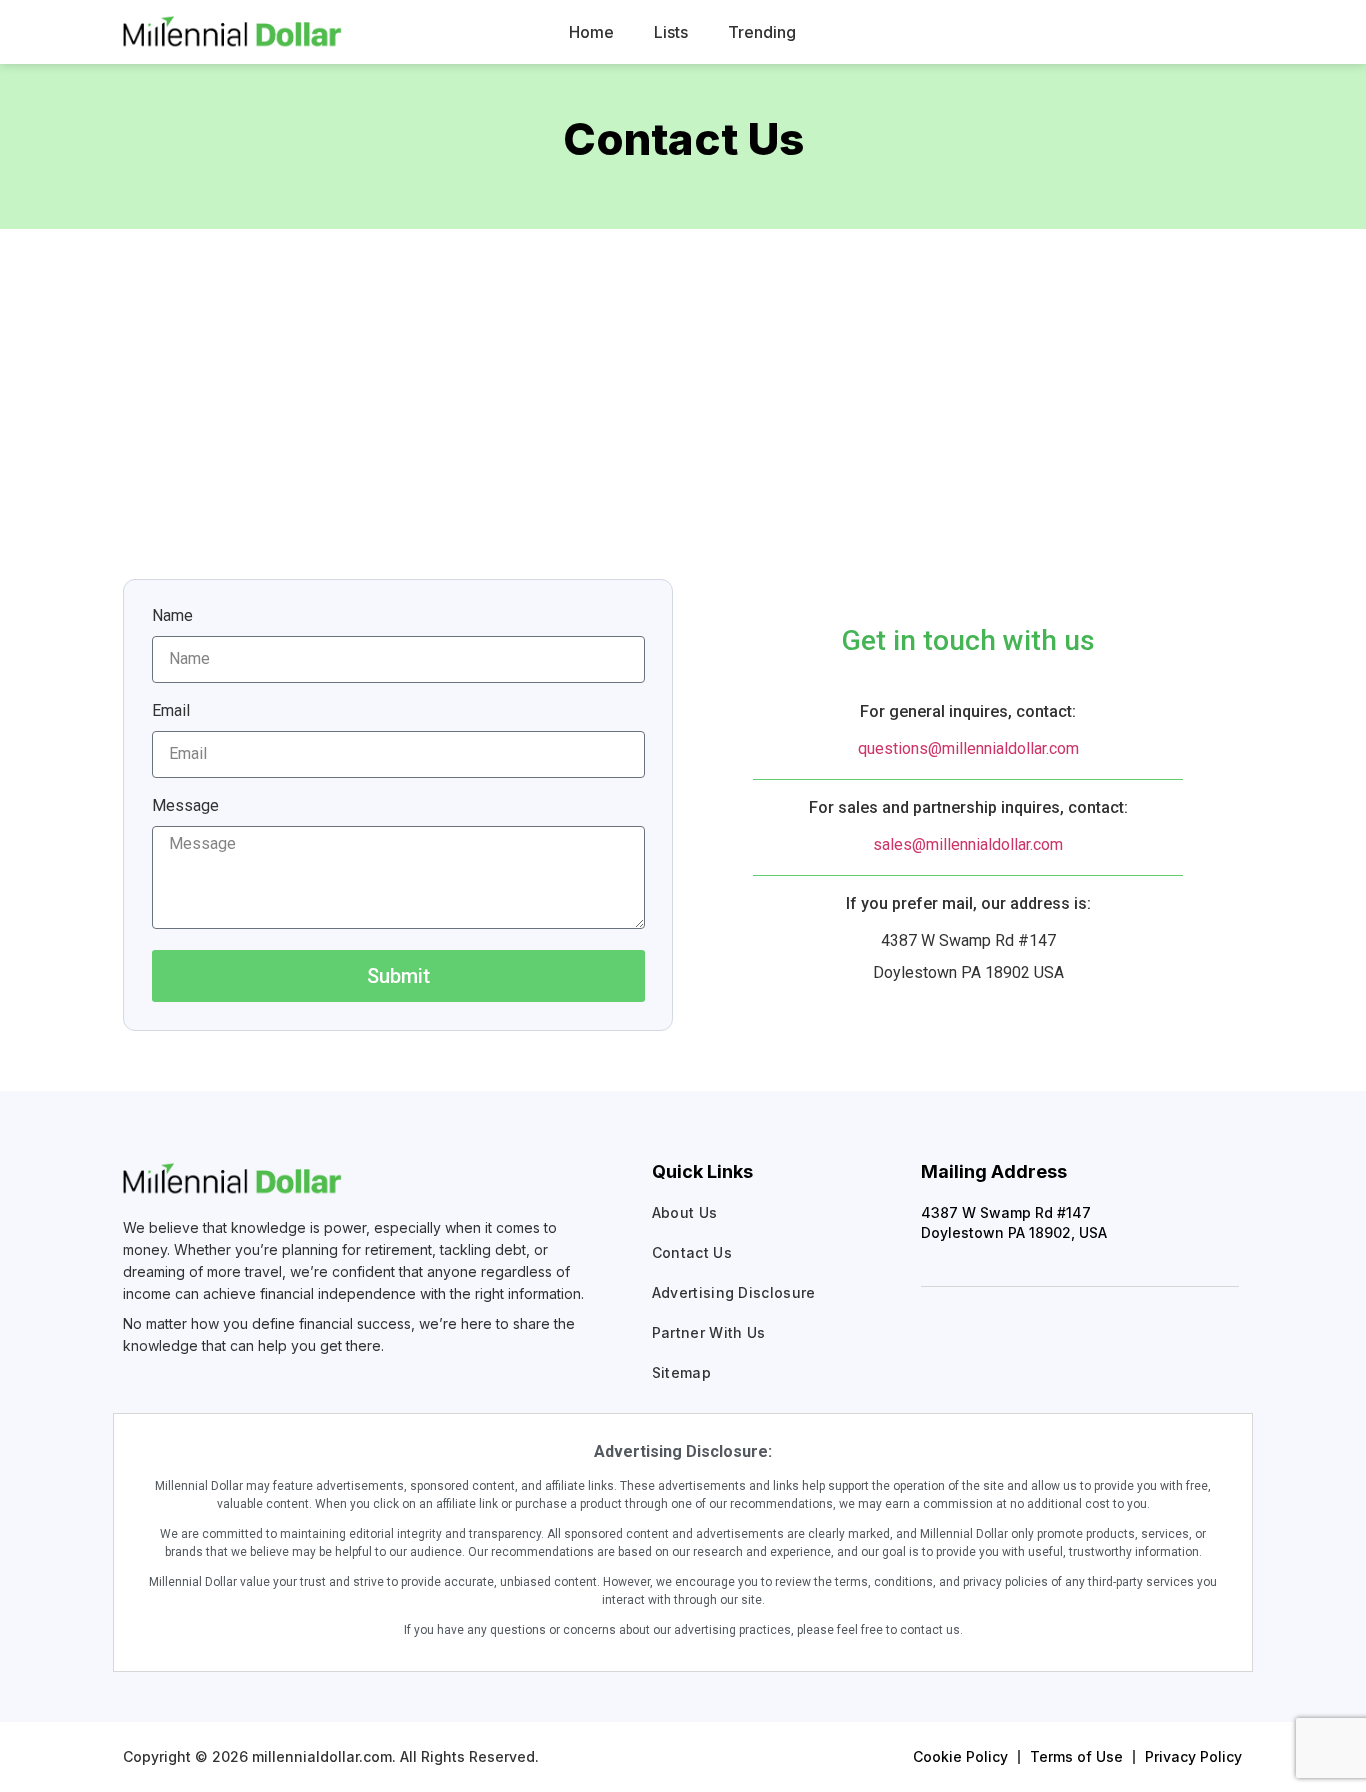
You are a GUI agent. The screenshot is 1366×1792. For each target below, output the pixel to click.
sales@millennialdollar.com (968, 844)
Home (591, 32)
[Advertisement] (683, 379)
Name (172, 616)
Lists (671, 32)
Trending (762, 32)
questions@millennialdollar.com (968, 748)
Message (185, 806)
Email (171, 711)
